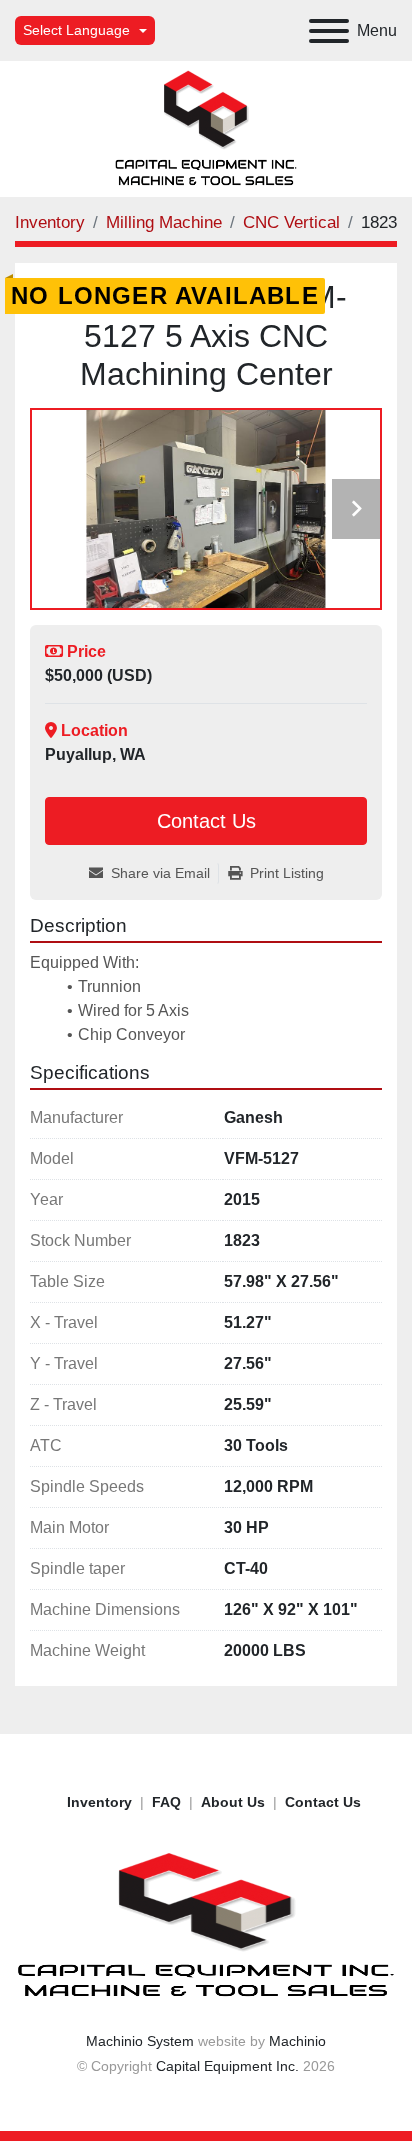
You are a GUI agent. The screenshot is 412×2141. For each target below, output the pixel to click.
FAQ (166, 1802)
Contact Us (206, 821)
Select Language (76, 30)
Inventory (99, 1802)
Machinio (297, 2041)
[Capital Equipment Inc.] (206, 1925)
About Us (233, 1802)
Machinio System (140, 2041)
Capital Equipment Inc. (227, 2066)
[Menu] (329, 31)
